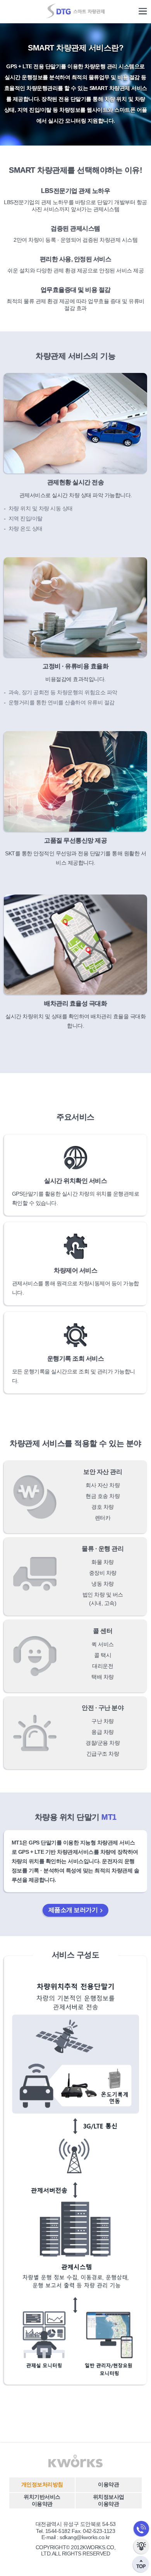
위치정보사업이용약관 (109, 2500)
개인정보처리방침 (42, 2484)
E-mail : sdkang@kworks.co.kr (76, 2537)
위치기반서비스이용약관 (42, 2500)
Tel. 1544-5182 (53, 2531)
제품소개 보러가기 (73, 1910)
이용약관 (108, 2484)
